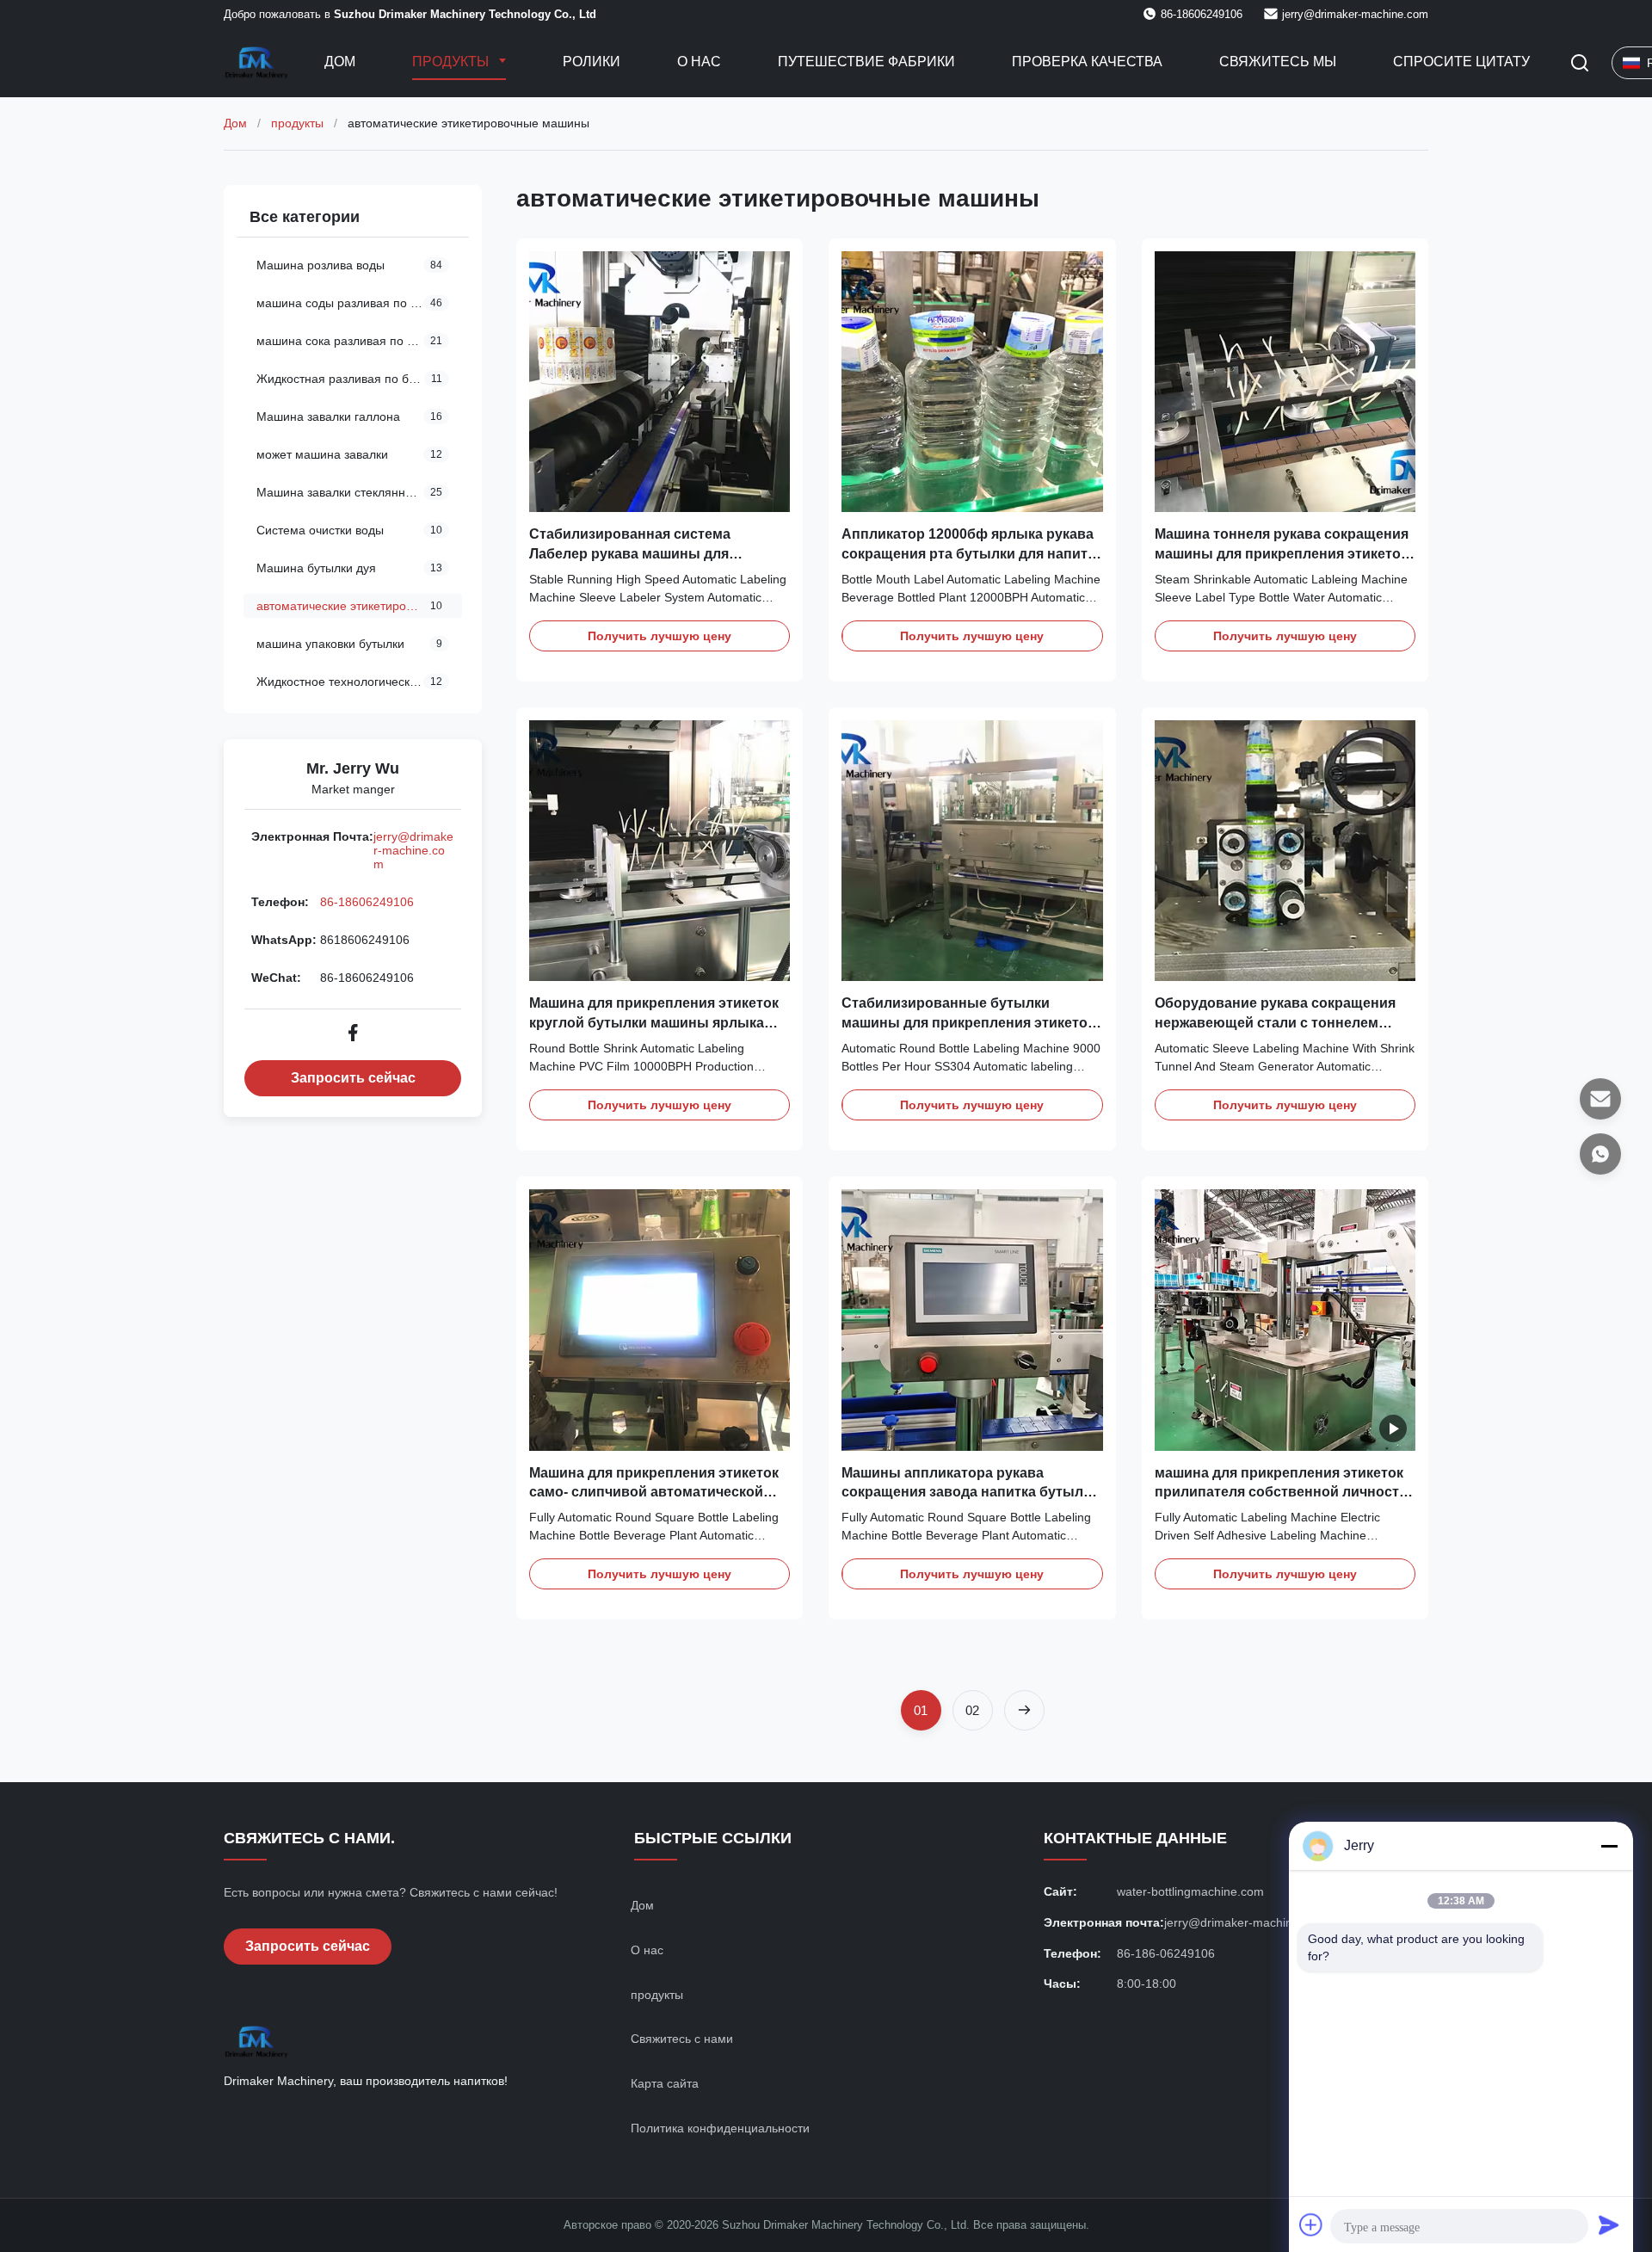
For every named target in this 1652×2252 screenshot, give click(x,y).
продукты (297, 123)
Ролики (592, 62)
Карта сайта (665, 2083)
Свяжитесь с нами (682, 2039)
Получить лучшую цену (660, 636)
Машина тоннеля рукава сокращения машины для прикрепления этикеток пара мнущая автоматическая (1282, 553)
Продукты (452, 62)
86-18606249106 (367, 902)
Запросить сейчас (353, 1078)
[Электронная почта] (1600, 1099)
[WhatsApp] (1600, 1154)
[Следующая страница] (1024, 1710)
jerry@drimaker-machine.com (1355, 14)
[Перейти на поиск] (1580, 63)
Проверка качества (1087, 62)
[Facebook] (353, 1033)
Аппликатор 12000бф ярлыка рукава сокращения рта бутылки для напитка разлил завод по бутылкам (972, 553)
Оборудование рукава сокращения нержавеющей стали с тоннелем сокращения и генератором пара (1275, 1022)
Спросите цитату (1461, 62)
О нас (699, 62)
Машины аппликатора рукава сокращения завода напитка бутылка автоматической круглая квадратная (970, 1492)
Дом (340, 62)
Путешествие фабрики (866, 62)
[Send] (1609, 2224)
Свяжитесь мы (1278, 62)
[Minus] (1609, 1846)
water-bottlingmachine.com (1190, 1891)
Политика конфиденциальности (720, 2128)
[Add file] (1311, 2224)
